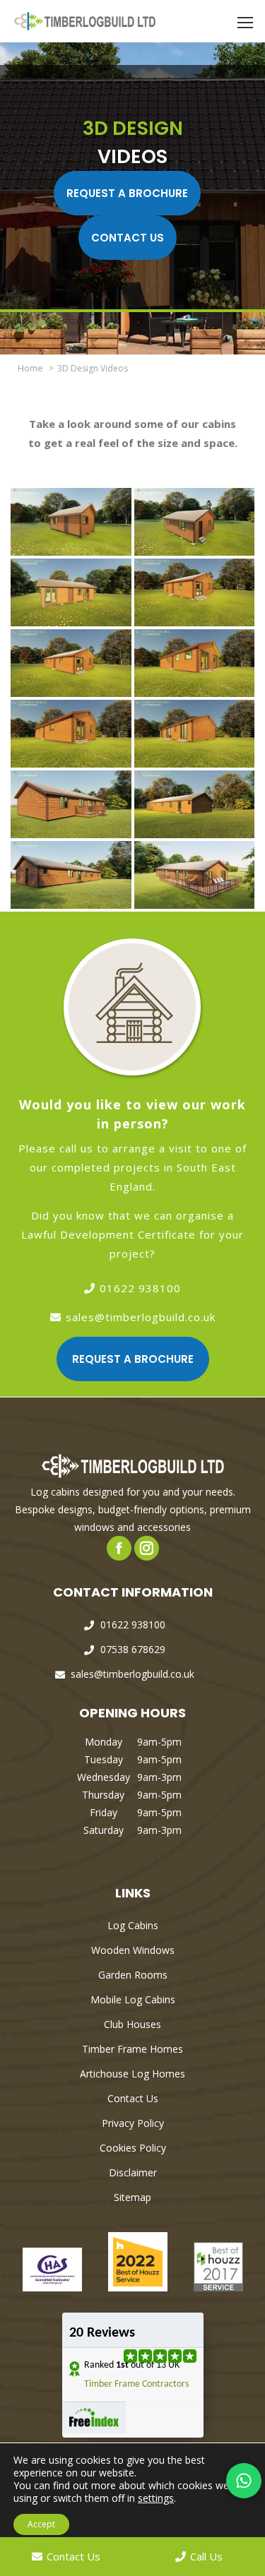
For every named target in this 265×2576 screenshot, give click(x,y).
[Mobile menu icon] (245, 23)
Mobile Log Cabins (133, 1999)
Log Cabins (133, 1925)
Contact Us (128, 238)
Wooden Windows (133, 1950)
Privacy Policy (133, 2123)
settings (156, 2498)
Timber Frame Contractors (136, 2384)
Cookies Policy (133, 2148)
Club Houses (132, 2024)
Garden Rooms (133, 1975)
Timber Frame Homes (132, 2049)
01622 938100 (140, 1288)
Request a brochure (133, 1359)
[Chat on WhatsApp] (244, 2481)
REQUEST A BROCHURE (127, 193)
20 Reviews (102, 2333)
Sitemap (132, 2197)
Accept (41, 2524)
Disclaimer (133, 2172)
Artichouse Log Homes (132, 2074)
